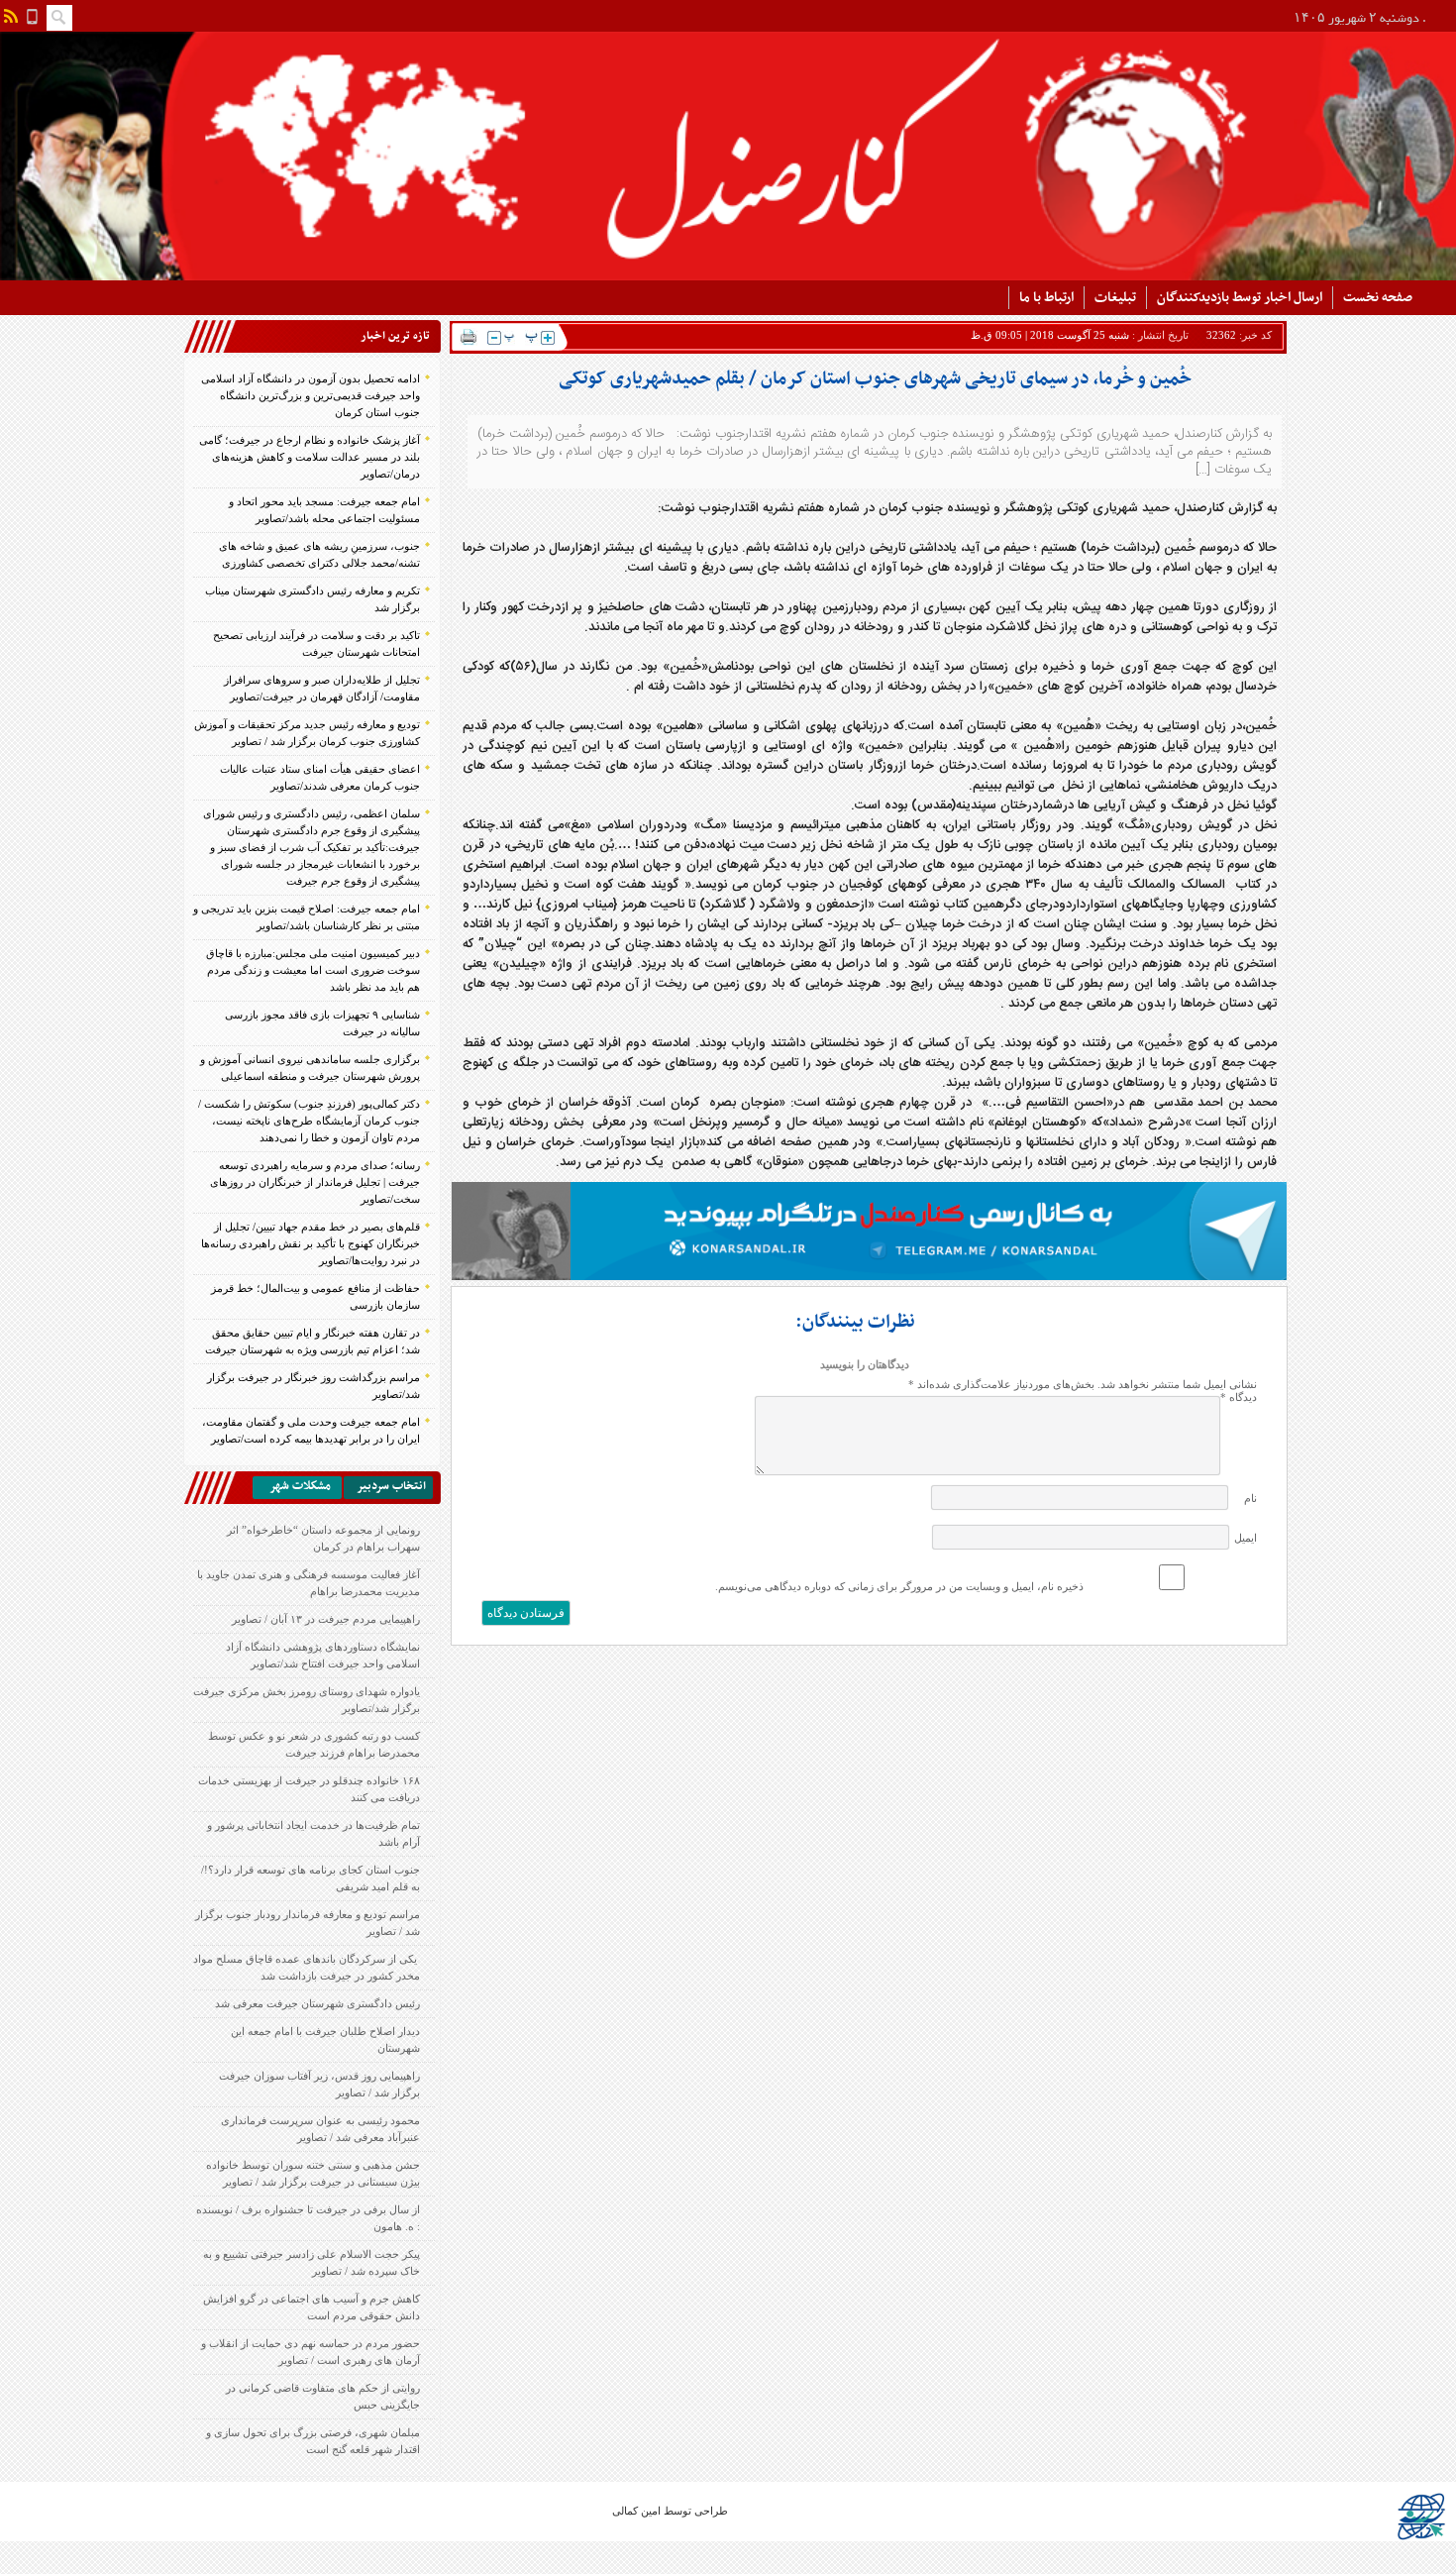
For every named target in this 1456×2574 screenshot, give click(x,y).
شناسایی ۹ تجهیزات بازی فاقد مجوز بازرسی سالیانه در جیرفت (322, 1023)
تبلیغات (1115, 298)
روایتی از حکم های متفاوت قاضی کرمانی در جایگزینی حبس (323, 2396)
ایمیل (1246, 1538)
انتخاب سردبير (391, 1486)
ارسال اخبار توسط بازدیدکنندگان (1240, 298)
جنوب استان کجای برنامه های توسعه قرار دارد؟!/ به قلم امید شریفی (311, 1878)
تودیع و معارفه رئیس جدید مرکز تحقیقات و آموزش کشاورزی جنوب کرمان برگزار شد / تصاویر (307, 733)
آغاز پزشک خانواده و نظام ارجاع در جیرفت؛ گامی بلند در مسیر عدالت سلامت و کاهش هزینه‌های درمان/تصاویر (310, 457)
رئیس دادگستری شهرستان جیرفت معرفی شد (317, 2003)
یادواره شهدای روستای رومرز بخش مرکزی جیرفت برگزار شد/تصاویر (307, 1700)
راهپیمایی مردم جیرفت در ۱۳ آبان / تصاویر (326, 1619)
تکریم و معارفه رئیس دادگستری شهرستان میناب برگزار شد (312, 599)
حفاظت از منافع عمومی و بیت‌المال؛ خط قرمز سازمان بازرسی (315, 1296)
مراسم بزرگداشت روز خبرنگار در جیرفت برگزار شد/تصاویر (313, 1386)
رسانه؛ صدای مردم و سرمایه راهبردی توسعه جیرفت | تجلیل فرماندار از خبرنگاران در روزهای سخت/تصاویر (315, 1182)
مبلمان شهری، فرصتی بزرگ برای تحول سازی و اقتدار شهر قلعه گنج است (313, 2441)
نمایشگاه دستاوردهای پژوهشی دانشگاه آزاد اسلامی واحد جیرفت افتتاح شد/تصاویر (323, 1655)
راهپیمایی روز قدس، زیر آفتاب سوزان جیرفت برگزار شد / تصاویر (319, 2084)
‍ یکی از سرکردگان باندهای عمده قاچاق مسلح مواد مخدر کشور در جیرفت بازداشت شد (307, 1967)
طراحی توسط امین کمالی (670, 2511)
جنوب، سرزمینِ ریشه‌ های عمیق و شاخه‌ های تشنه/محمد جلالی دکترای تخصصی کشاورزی (319, 554)
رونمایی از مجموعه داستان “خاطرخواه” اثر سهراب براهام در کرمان (323, 1538)
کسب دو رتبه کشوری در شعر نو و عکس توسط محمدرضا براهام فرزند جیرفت (314, 1744)
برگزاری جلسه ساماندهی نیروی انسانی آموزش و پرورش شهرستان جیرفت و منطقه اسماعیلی (310, 1068)
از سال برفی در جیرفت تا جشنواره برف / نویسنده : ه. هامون (308, 2218)
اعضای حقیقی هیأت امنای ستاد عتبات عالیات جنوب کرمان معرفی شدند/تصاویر (320, 777)
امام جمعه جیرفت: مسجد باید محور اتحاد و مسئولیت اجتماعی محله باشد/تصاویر (324, 510)
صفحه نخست (1378, 298)
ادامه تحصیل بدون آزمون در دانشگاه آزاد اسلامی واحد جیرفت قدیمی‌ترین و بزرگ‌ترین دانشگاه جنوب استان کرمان (311, 395)
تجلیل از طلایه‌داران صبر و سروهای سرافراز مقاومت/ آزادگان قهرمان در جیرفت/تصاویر (322, 688)
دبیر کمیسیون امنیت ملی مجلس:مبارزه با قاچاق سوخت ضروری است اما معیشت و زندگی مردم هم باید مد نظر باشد (313, 970)
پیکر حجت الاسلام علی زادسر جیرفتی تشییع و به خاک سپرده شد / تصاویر (312, 2262)
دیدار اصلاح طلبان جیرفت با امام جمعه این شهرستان (325, 2039)
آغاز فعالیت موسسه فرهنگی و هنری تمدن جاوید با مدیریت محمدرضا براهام (309, 1583)
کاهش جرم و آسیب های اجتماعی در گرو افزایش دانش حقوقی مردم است (312, 2307)
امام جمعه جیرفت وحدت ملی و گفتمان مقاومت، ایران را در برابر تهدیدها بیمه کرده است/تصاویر (311, 1430)
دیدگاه (1239, 1397)
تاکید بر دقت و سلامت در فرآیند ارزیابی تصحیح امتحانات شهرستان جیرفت (316, 643)
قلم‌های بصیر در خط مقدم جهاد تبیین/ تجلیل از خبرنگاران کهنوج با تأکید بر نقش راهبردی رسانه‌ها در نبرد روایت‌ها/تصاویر (311, 1243)
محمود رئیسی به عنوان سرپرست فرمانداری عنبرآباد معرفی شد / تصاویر (320, 2129)
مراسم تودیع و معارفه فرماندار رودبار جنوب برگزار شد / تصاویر (308, 1923)
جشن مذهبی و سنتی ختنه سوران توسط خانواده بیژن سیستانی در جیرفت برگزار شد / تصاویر (313, 2173)
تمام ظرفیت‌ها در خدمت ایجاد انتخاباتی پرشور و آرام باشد (313, 1833)
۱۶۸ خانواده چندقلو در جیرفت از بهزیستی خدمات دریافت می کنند (309, 1789)
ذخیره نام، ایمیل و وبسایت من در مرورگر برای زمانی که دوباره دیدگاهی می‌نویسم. (899, 1586)
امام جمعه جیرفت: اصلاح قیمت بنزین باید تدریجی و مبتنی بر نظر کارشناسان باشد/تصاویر (307, 917)
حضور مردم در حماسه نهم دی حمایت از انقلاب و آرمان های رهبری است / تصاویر (311, 2352)
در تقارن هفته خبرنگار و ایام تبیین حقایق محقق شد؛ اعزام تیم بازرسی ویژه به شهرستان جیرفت (312, 1341)
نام (1250, 1498)
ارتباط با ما (1046, 298)
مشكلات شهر (300, 1486)
